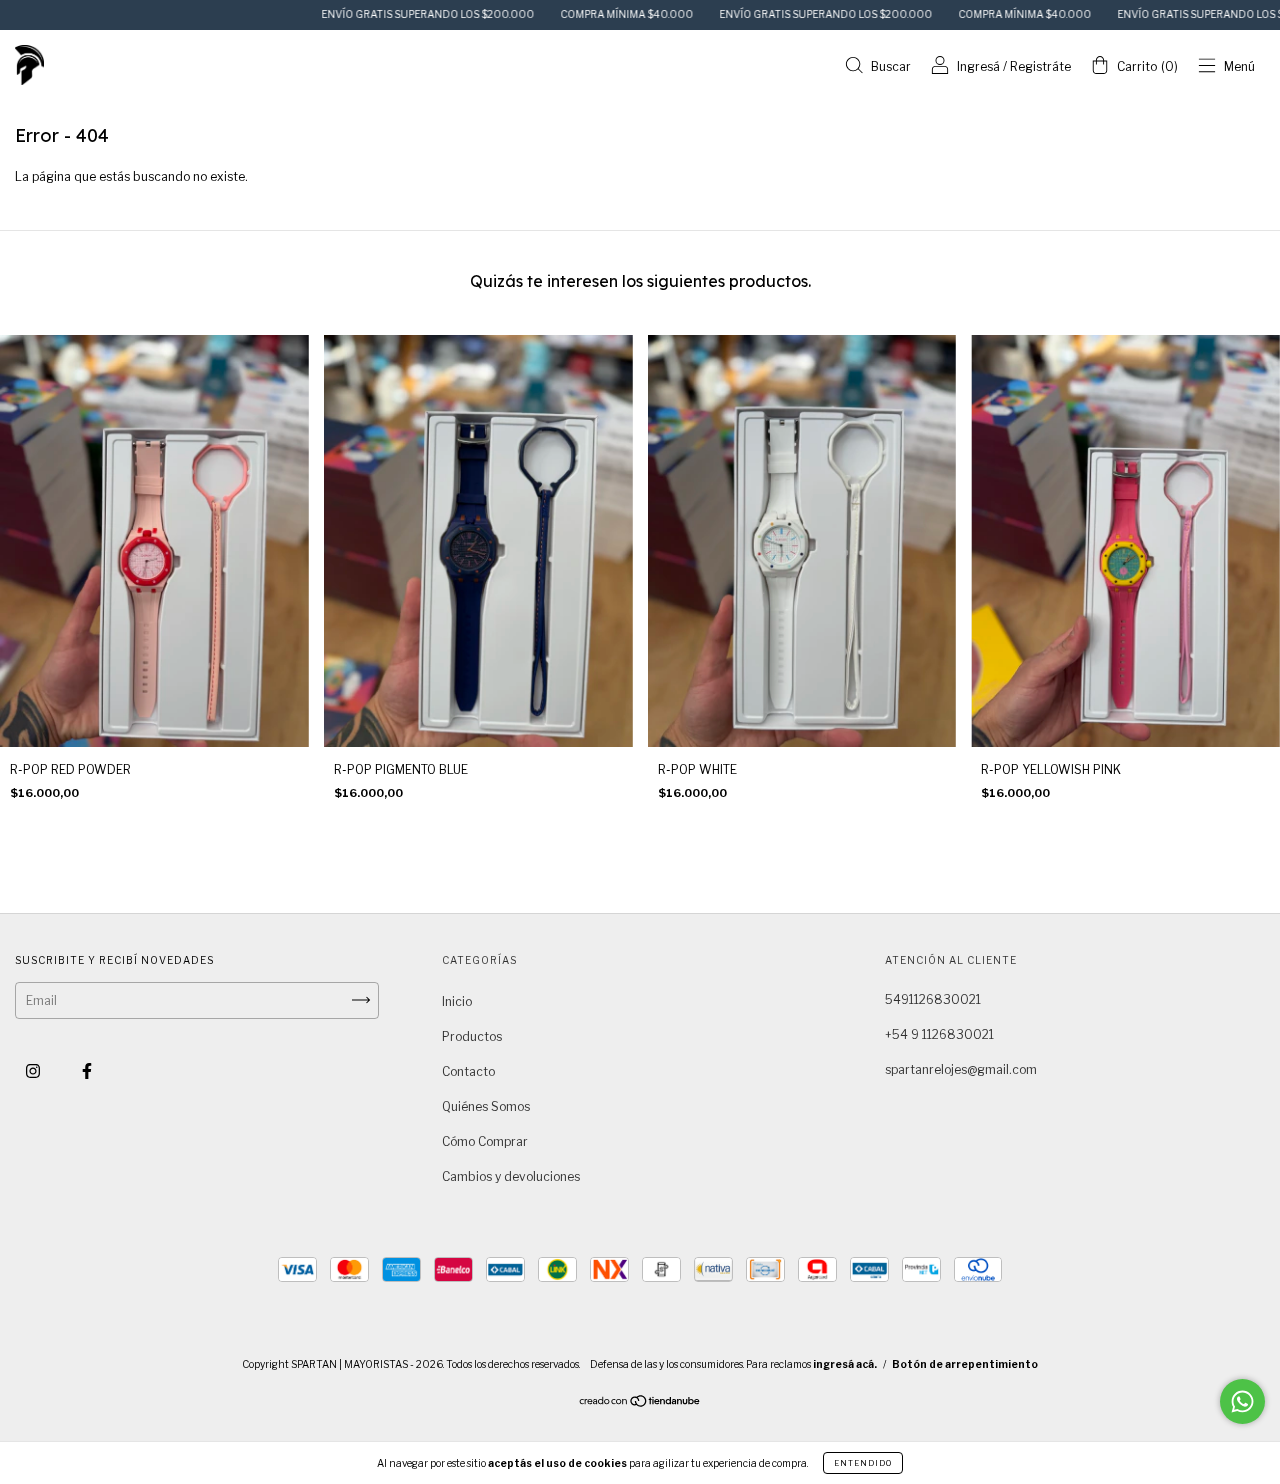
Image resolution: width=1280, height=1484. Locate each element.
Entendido (863, 1463)
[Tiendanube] (640, 1403)
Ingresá (978, 66)
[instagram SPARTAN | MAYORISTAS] (34, 1070)
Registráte (1040, 66)
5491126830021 (933, 999)
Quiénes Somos (486, 1106)
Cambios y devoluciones (511, 1176)
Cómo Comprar (485, 1141)
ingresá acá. (845, 1364)
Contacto (468, 1071)
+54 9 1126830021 (939, 1034)
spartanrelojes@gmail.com (961, 1069)
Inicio (457, 1001)
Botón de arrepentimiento (965, 1364)
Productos (472, 1036)
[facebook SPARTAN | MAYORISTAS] (87, 1070)
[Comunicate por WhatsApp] (1242, 1401)
